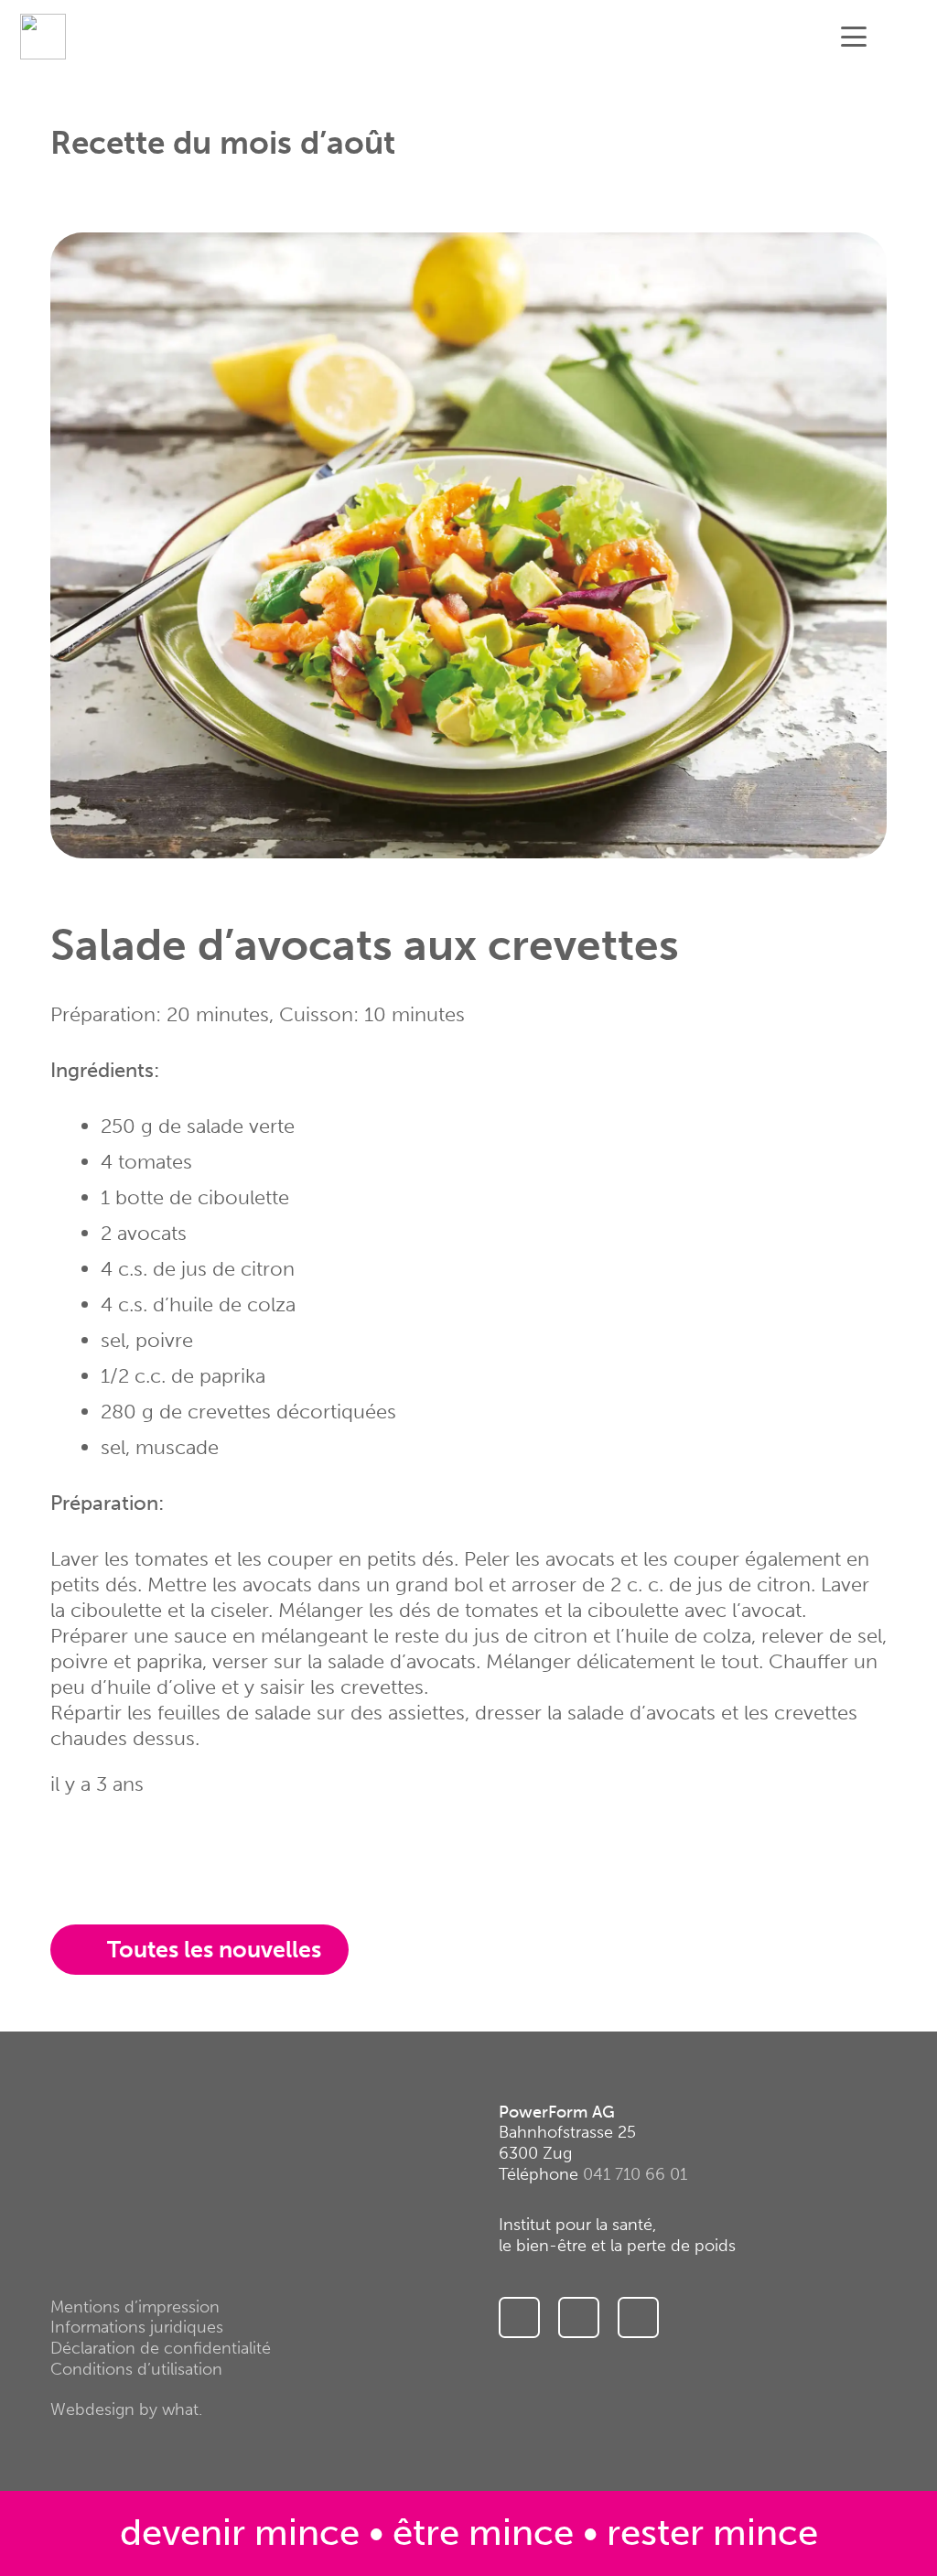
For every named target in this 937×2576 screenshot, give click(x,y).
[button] (853, 37)
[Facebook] (579, 2317)
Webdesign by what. (126, 2409)
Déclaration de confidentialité (161, 2348)
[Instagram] (519, 2317)
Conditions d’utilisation (136, 2369)
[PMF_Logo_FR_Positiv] (43, 37)
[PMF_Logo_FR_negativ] (116, 2146)
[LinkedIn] (638, 2317)
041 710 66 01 (635, 2174)
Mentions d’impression (135, 2307)
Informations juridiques (137, 2327)
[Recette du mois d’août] (468, 245)
